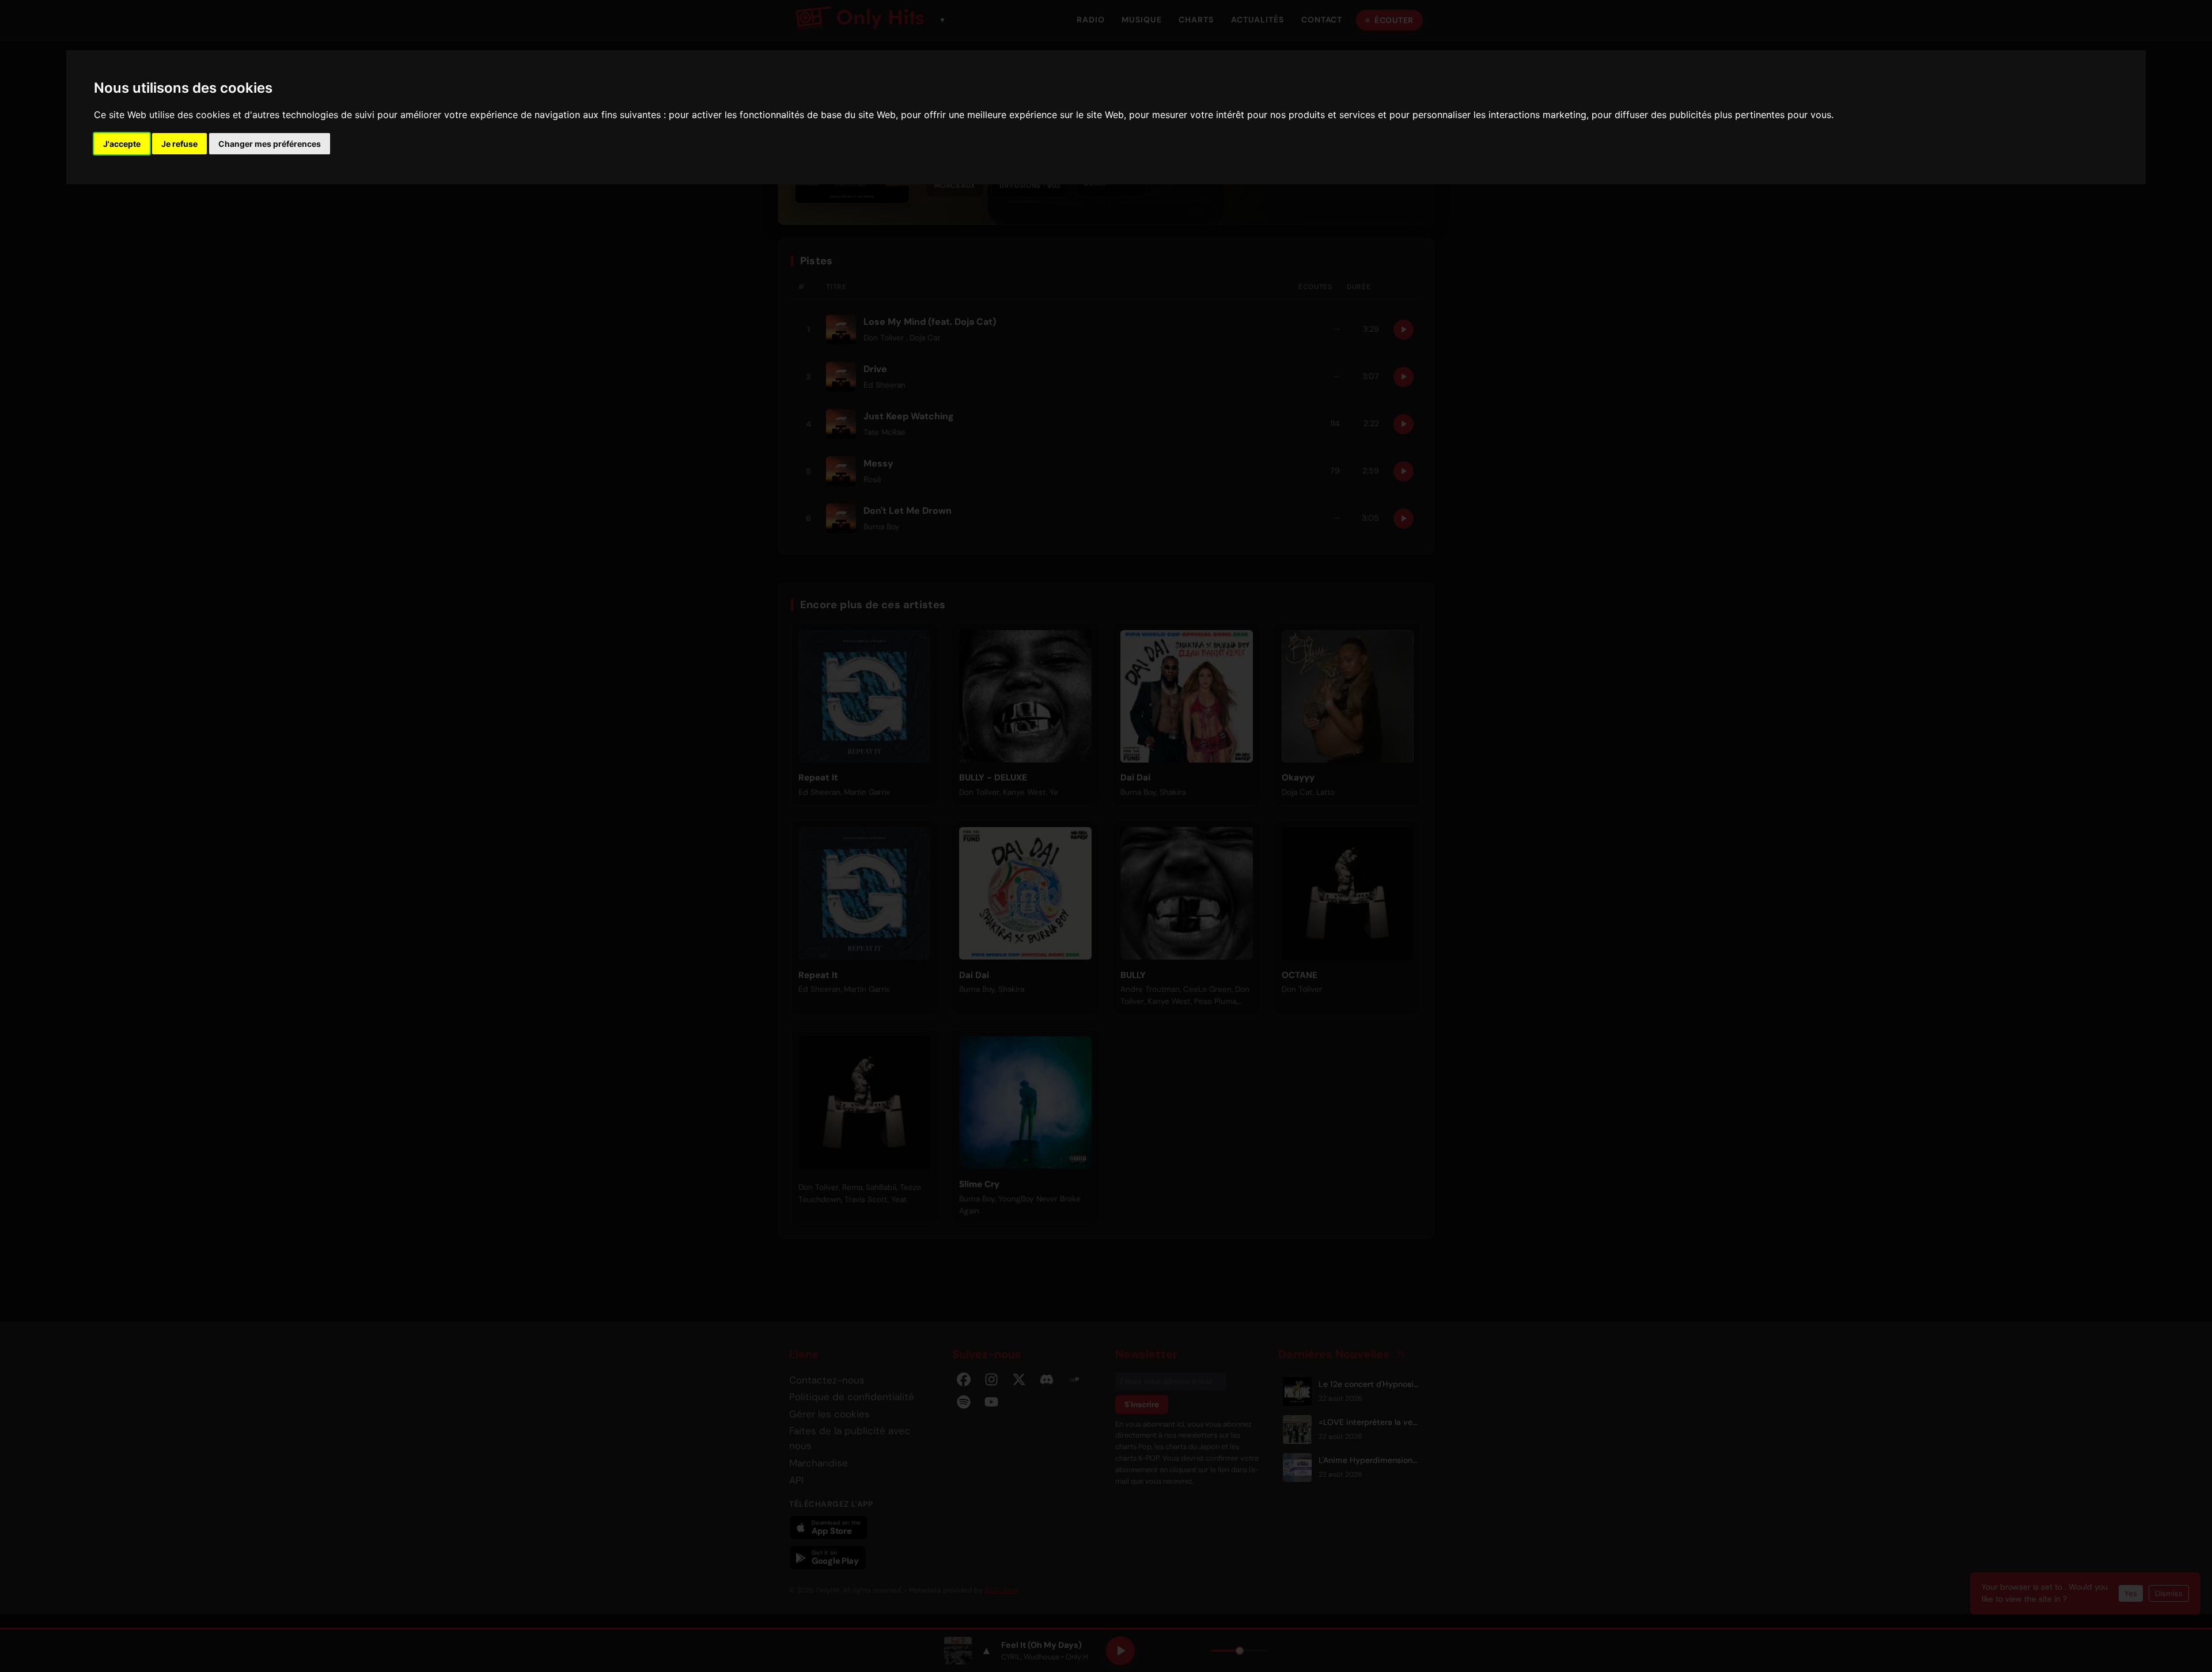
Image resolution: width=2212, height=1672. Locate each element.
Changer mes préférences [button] (270, 144)
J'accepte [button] (122, 144)
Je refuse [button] (179, 144)
